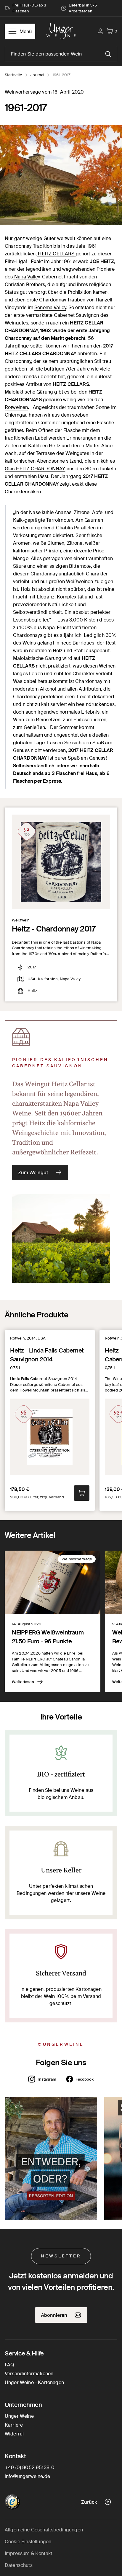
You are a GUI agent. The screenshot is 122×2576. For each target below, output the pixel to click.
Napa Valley (26, 277)
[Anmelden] (100, 31)
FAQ (9, 2365)
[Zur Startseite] (61, 31)
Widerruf (14, 2434)
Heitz (32, 991)
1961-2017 (61, 75)
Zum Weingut (33, 1172)
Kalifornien (48, 979)
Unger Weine (19, 2416)
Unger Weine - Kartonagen (34, 2382)
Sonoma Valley (50, 307)
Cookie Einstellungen (28, 2542)
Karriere (14, 2425)
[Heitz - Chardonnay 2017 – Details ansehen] (61, 862)
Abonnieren (54, 2315)
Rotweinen (16, 407)
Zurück (89, 2502)
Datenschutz (19, 2565)
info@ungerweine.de (27, 2476)
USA (32, 979)
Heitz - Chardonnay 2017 (54, 929)
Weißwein (21, 920)
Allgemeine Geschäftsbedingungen (44, 2530)
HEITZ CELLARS (56, 254)
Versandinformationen (29, 2374)
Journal (37, 75)
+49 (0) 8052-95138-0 (30, 2467)
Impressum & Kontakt (28, 2553)
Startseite (13, 75)
